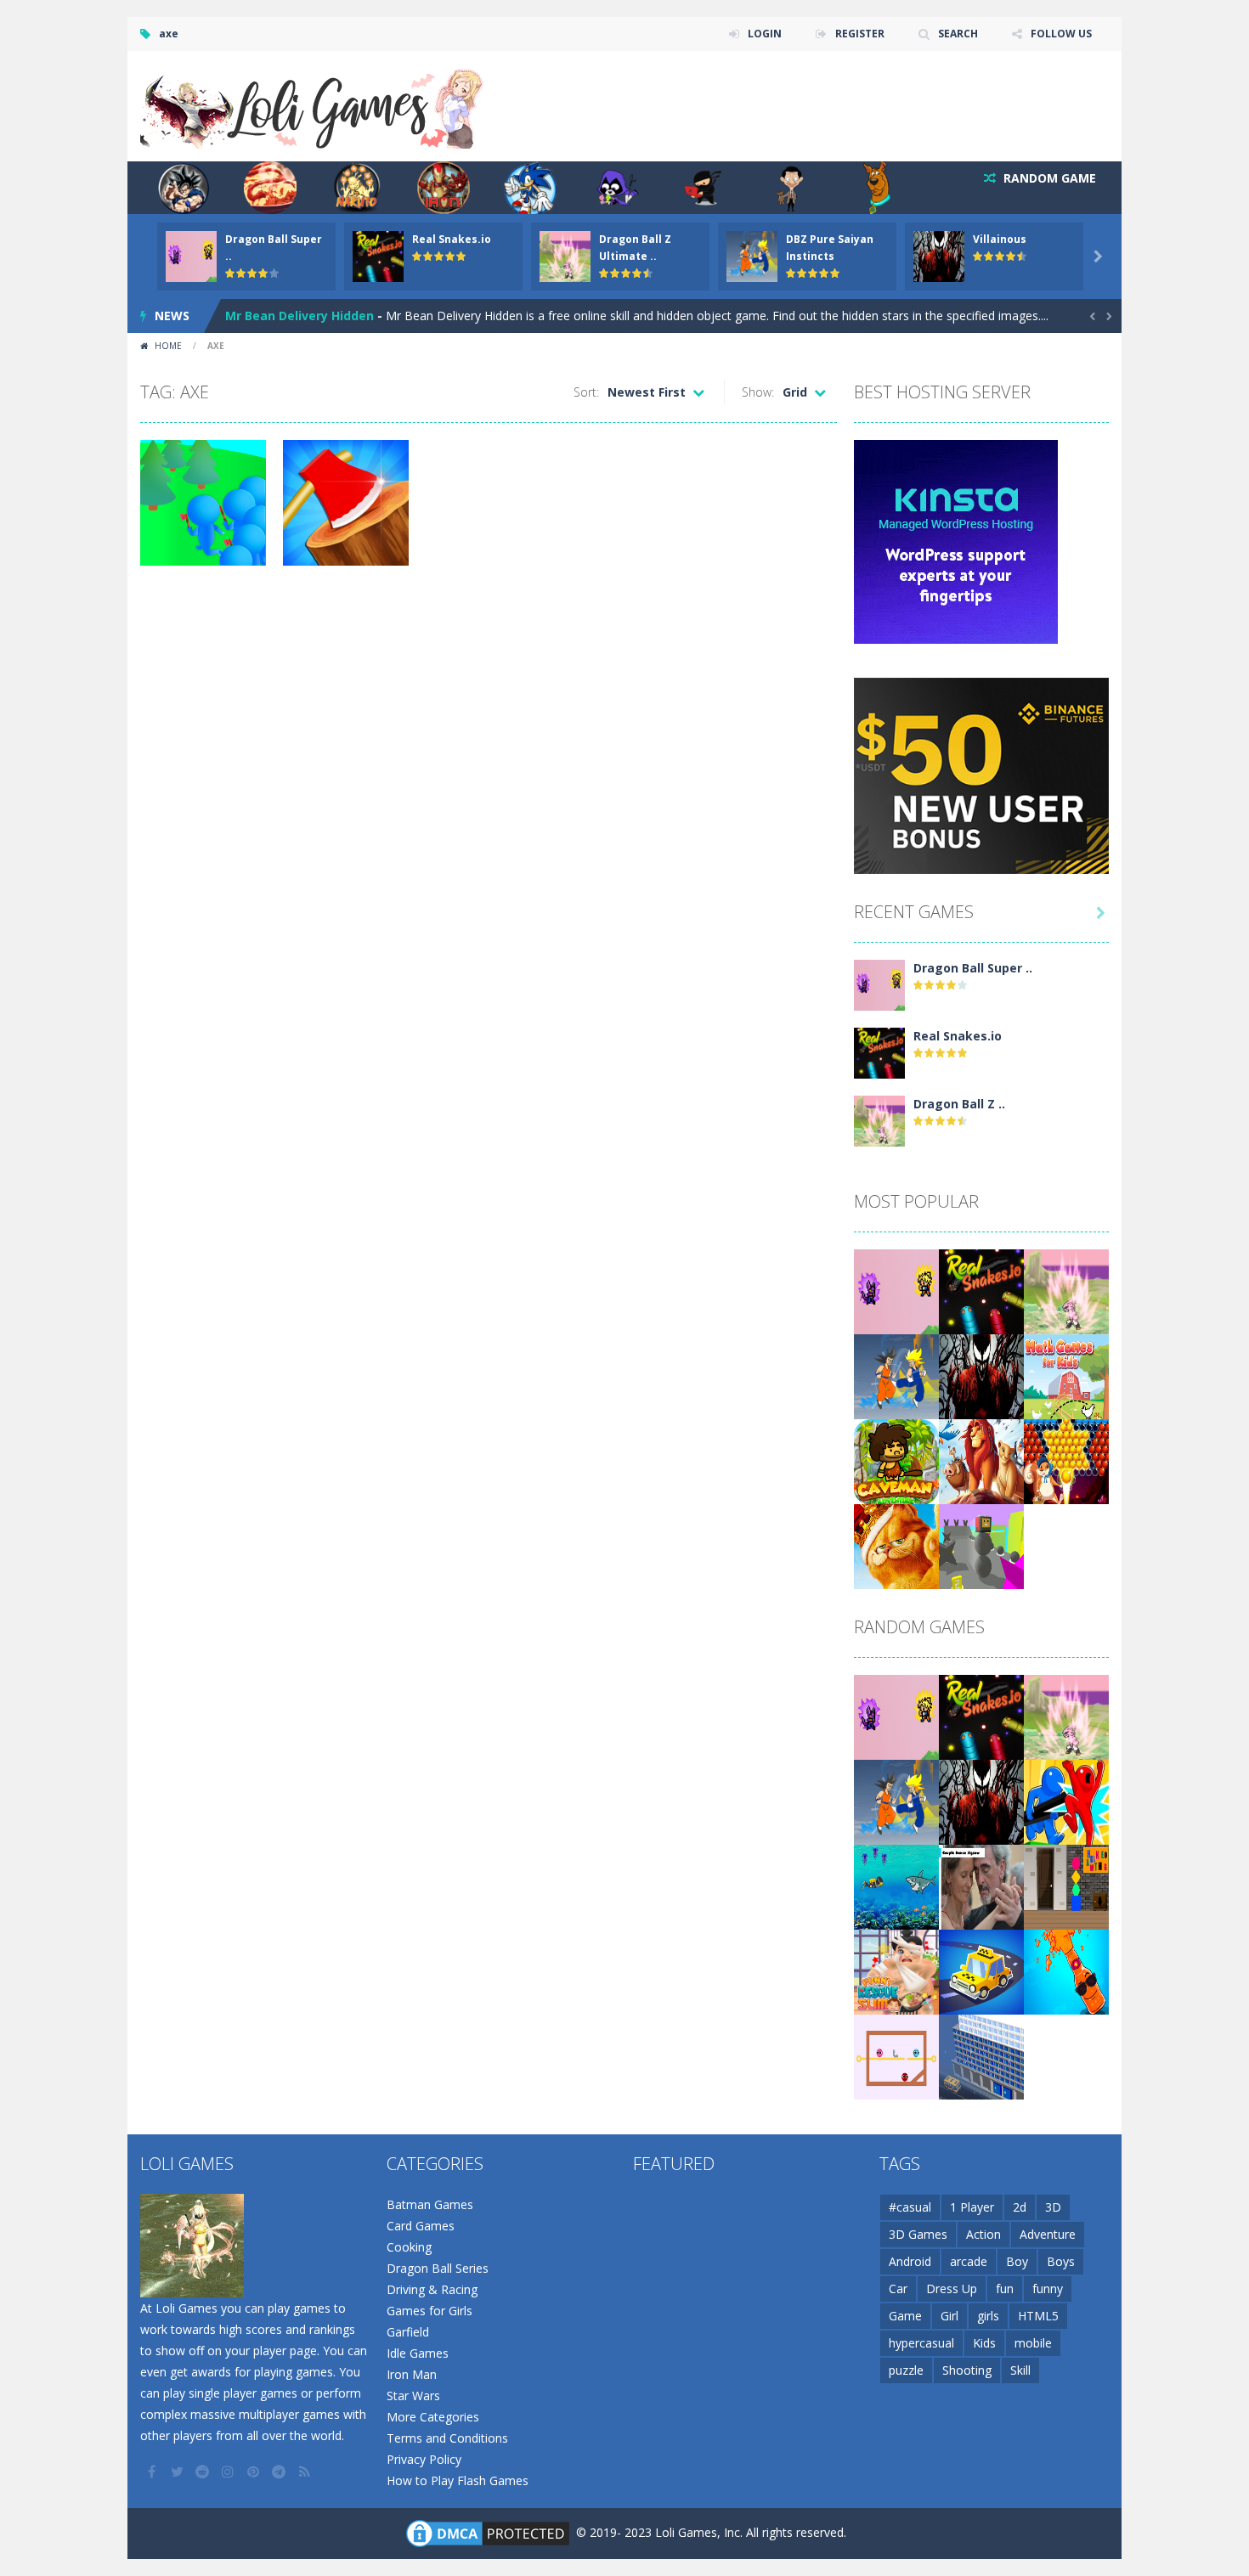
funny (1048, 2289)
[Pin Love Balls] (896, 2056)
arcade (969, 2261)
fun (1005, 2289)
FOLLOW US (1061, 34)
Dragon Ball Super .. (973, 968)
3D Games (918, 2234)
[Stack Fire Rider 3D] (981, 1545)
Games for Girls (430, 2311)
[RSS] (306, 2472)
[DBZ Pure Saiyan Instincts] (896, 1375)
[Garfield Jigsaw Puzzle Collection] (896, 1545)
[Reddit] (204, 2472)
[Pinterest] (255, 2472)
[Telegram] (280, 2472)
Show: (758, 392)
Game (905, 2316)
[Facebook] (153, 2472)
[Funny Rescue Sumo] (896, 1971)
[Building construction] (981, 2056)
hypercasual (921, 2343)
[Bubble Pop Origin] (1066, 1460)
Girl (949, 2316)
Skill (1020, 2370)
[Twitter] (178, 2472)
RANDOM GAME (1048, 178)
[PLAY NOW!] (191, 255)
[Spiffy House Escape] (1066, 1886)
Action (983, 2234)
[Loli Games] (313, 105)
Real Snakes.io (452, 239)
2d (1020, 2207)
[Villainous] (981, 1375)
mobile (1033, 2343)
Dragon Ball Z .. (959, 1104)
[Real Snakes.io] (879, 1052)
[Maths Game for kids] (1066, 1375)
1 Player (972, 2207)
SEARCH (958, 34)
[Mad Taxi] (981, 1971)
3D (1053, 2207)
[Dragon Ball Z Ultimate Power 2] (879, 1120)
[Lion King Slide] (981, 1460)
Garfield (408, 2332)
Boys (1061, 2261)
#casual (910, 2207)
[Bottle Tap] (1066, 1971)
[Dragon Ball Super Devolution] (879, 984)
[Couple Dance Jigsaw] (981, 1886)
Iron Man (412, 2374)
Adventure (1048, 2234)
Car (898, 2289)
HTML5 (1038, 2316)
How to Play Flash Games (458, 2480)
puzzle (906, 2370)
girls (988, 2316)
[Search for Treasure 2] (896, 1886)
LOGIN (765, 34)
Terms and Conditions (447, 2438)
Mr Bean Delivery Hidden (300, 316)
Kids (984, 2343)
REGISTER (860, 34)
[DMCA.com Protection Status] (488, 2532)
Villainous (1000, 239)
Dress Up (952, 2289)
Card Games (421, 2226)
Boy (1017, 2261)
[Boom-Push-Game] (1066, 1801)
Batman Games (430, 2204)
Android (910, 2261)
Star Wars (413, 2396)
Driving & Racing (432, 2289)
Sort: (586, 392)
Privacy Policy (424, 2459)
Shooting (967, 2370)
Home (168, 346)
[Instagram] (229, 2472)
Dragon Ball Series (438, 2268)
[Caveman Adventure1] (896, 1460)
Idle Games (418, 2353)
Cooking (409, 2247)
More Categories (433, 2417)
